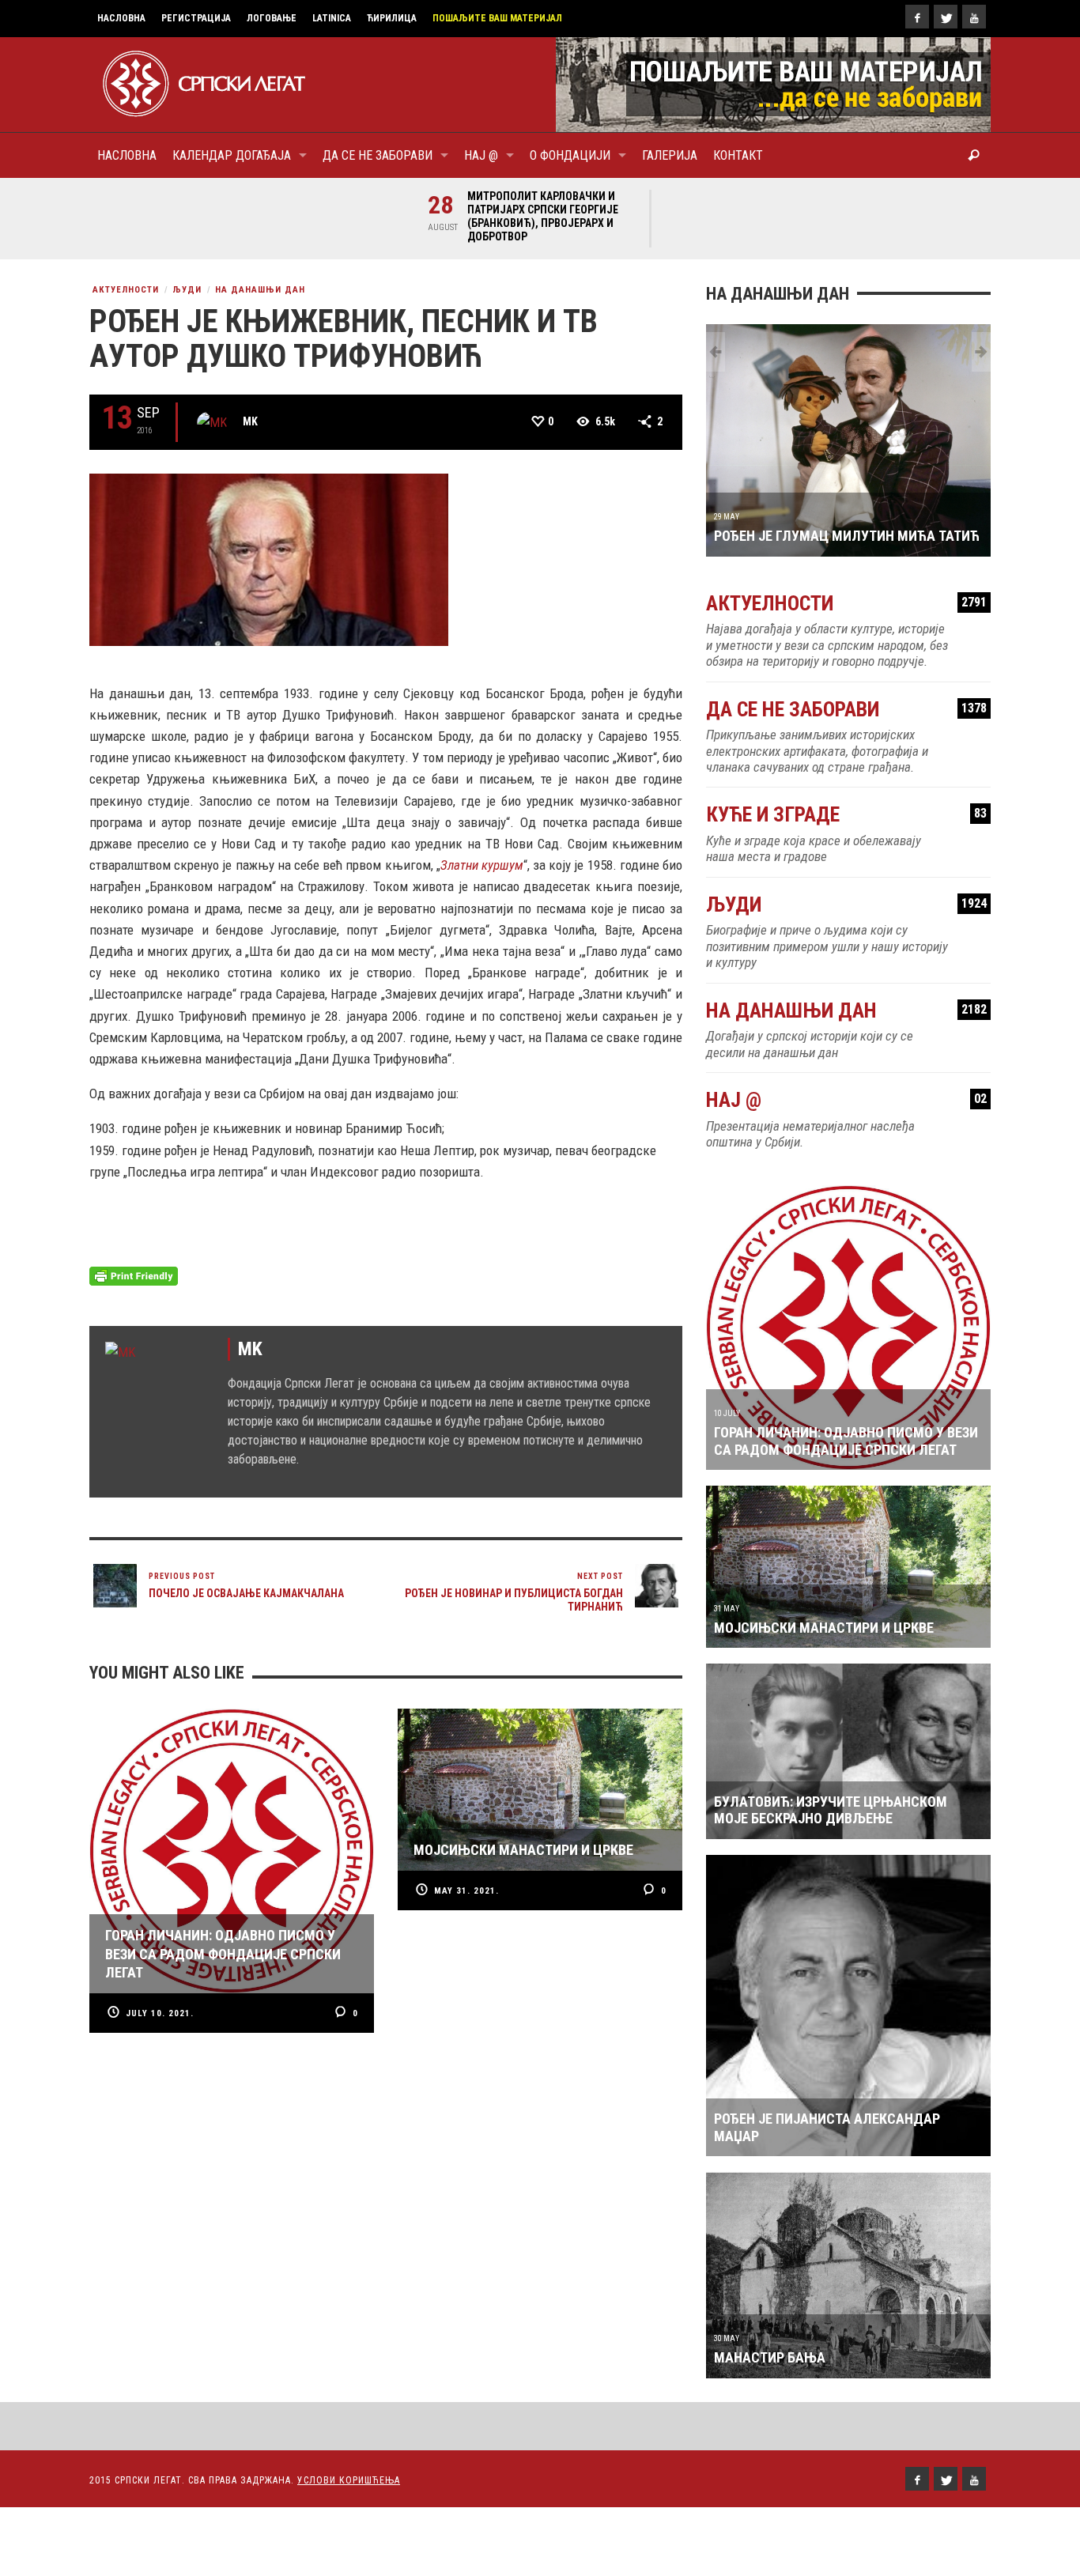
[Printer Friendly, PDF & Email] (134, 1275)
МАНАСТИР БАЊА (770, 2357)
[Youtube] (974, 17)
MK (250, 421)
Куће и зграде (846, 815)
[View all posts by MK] (212, 422)
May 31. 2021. (466, 1891)
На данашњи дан (260, 290)
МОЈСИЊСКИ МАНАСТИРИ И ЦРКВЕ (824, 1628)
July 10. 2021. (160, 2013)
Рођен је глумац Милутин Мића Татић (847, 536)
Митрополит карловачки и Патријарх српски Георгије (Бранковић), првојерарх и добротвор (543, 216)
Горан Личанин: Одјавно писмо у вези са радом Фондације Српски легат (846, 1441)
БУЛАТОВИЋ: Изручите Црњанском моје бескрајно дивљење (831, 1810)
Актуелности (126, 290)
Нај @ (846, 1100)
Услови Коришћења (349, 2480)
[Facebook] (917, 17)
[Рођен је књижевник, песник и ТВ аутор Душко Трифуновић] (269, 558)
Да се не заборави (846, 710)
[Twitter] (946, 17)
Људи (187, 290)
